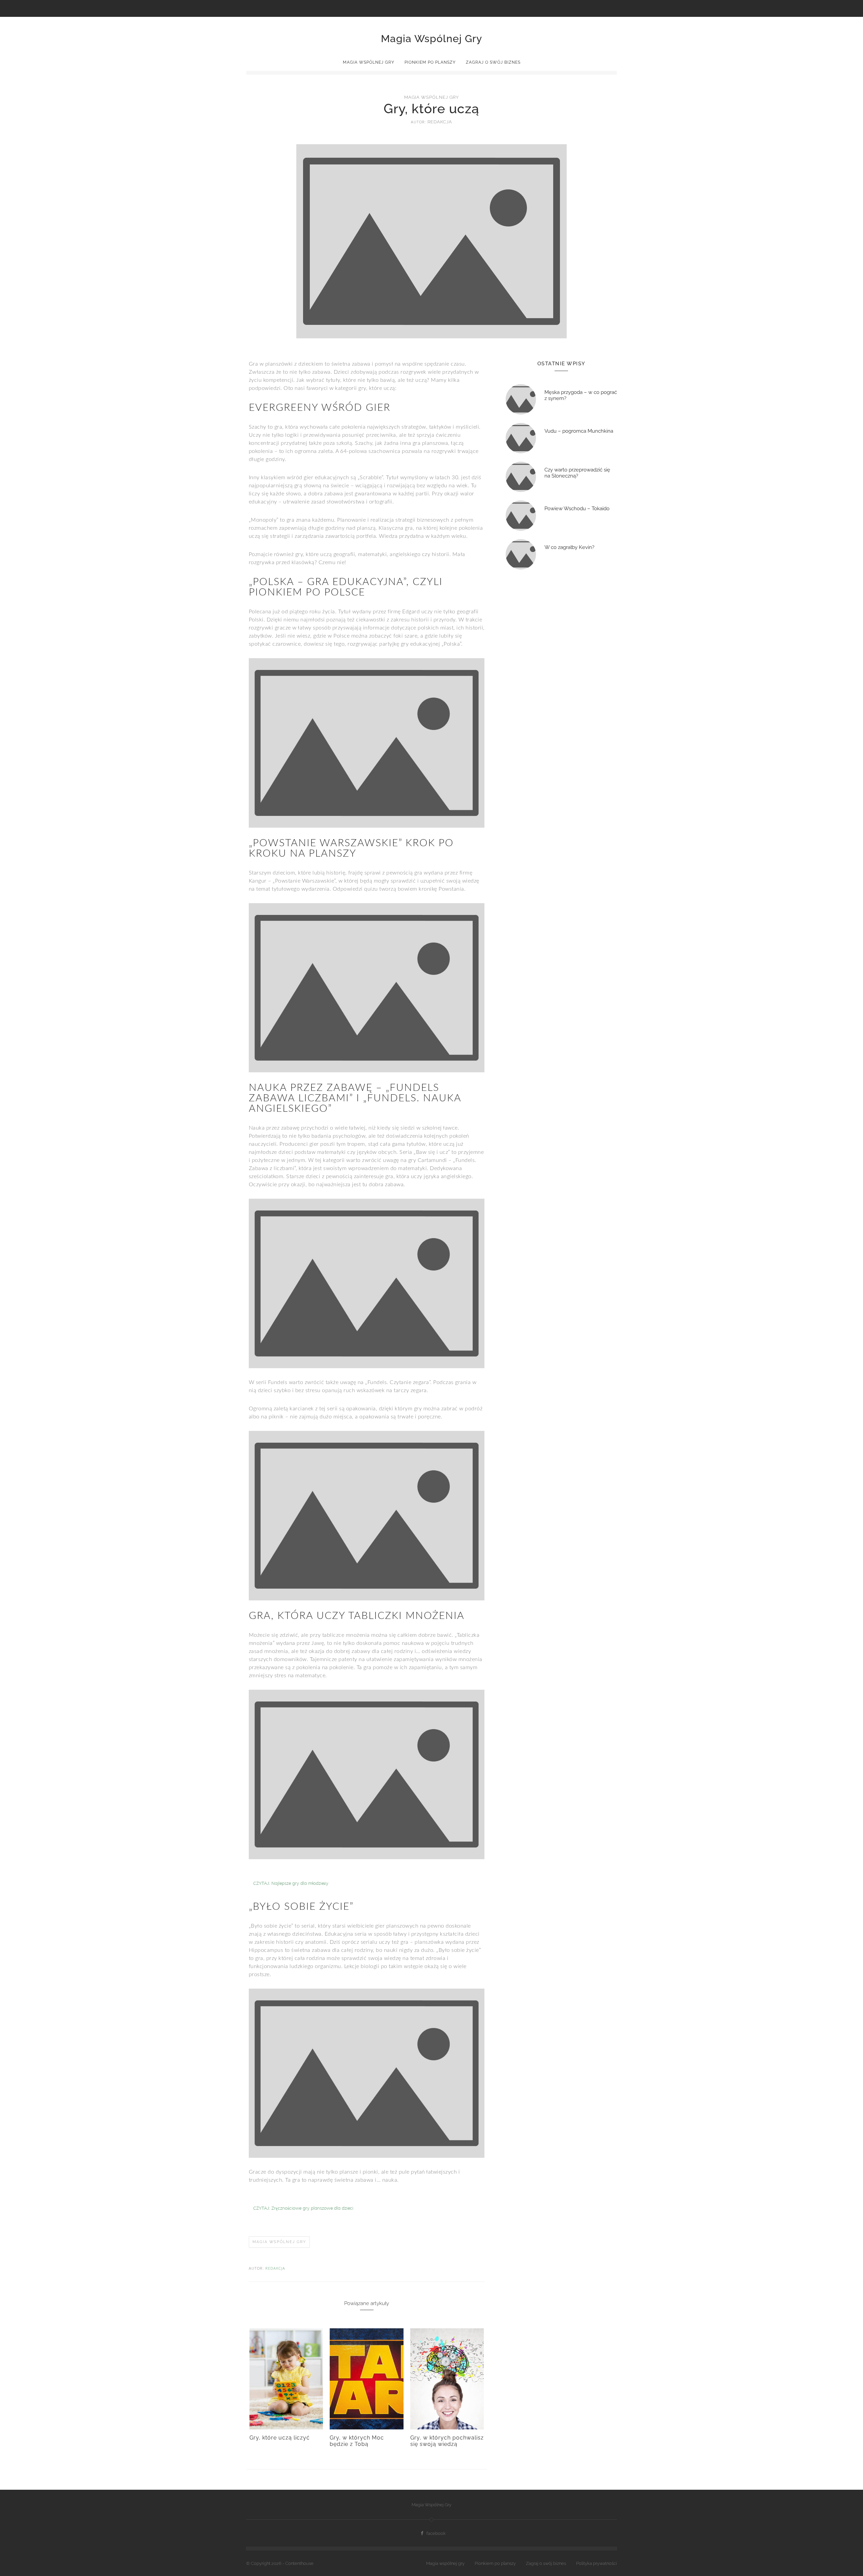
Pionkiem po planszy (430, 62)
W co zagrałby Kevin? (569, 547)
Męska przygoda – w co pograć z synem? (581, 395)
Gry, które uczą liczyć (280, 2438)
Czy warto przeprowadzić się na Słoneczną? (577, 473)
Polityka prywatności (597, 2563)
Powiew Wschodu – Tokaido (577, 509)
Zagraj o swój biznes (493, 62)
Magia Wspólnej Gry (431, 39)
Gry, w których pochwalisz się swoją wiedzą (447, 2441)
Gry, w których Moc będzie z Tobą (357, 2441)
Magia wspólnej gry (369, 62)
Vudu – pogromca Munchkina (579, 431)
